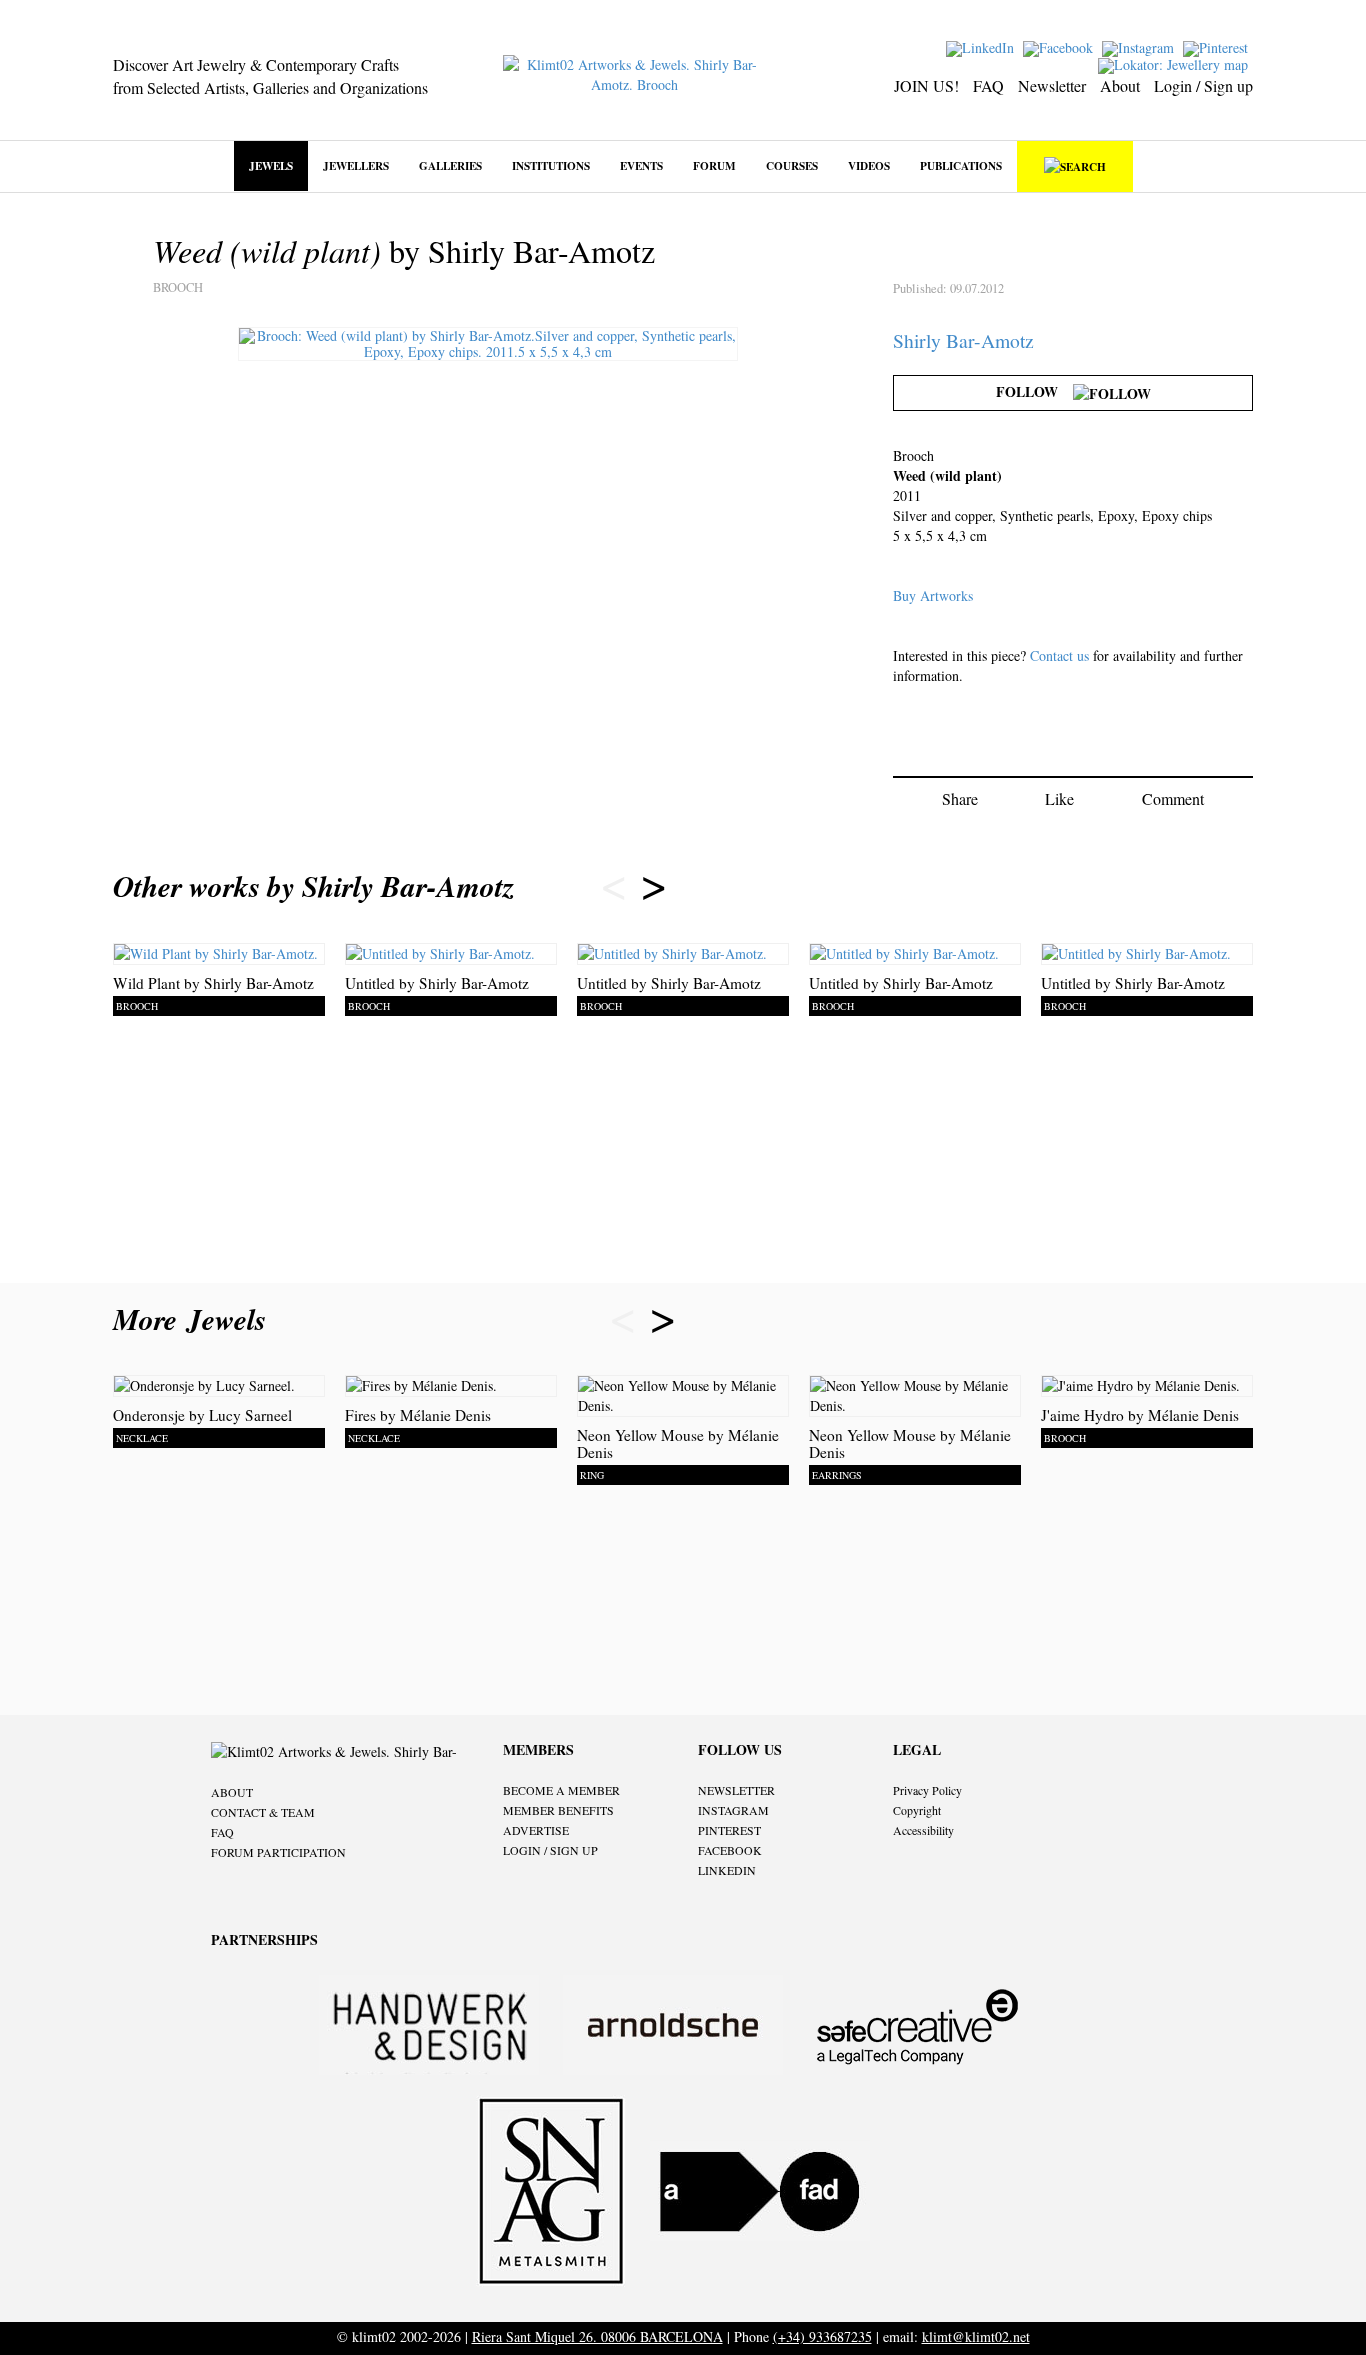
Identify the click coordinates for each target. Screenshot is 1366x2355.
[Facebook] (1060, 46)
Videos (869, 165)
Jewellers (356, 165)
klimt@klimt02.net (976, 2336)
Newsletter (1052, 85)
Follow (1034, 391)
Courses (792, 165)
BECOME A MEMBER (561, 1790)
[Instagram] (1140, 46)
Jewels (271, 165)
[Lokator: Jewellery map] (1175, 63)
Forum (714, 165)
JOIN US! (926, 85)
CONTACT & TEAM (263, 1812)
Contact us (1059, 655)
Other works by (313, 886)
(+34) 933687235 (822, 2336)
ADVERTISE (536, 1830)
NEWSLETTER (736, 1790)
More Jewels (194, 1319)
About (1120, 85)
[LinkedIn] (982, 46)
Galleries (450, 165)
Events (641, 165)
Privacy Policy (927, 1790)
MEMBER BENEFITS (558, 1810)
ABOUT (232, 1792)
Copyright (917, 1810)
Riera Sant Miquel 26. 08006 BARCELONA (597, 2336)
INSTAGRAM (733, 1810)
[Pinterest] (1218, 46)
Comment (1173, 798)
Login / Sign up (1203, 85)
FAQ (988, 85)
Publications (961, 165)
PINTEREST (729, 1830)
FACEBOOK (730, 1850)
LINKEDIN (727, 1870)
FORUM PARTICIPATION (278, 1852)
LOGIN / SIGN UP (550, 1850)
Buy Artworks (933, 595)
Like (1059, 798)
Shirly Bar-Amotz (963, 340)
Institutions (551, 165)
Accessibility (923, 1830)
